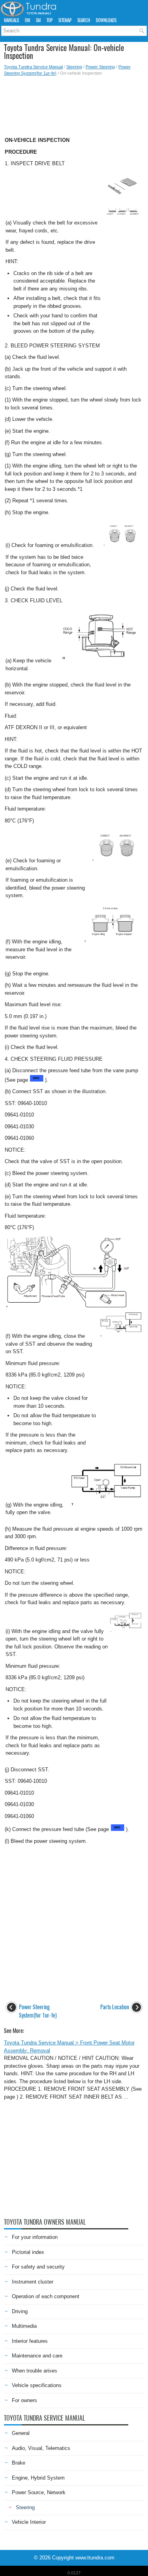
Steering (74, 67)
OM (27, 20)
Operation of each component (46, 2296)
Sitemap (65, 20)
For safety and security (38, 2267)
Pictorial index (28, 2252)
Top (50, 20)
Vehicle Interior (29, 2522)
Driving (20, 2311)
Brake (19, 2463)
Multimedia (24, 2326)
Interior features (30, 2341)
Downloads (106, 20)
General (21, 2433)
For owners (24, 2400)
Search (84, 20)
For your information (35, 2237)
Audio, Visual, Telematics (41, 2448)
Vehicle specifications (37, 2385)
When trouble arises (35, 2371)
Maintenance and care (37, 2356)
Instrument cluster (33, 2282)
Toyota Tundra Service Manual (33, 67)
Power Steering (100, 67)
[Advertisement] (74, 104)
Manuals (11, 20)
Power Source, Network (39, 2492)
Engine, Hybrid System (38, 2478)
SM (38, 20)
